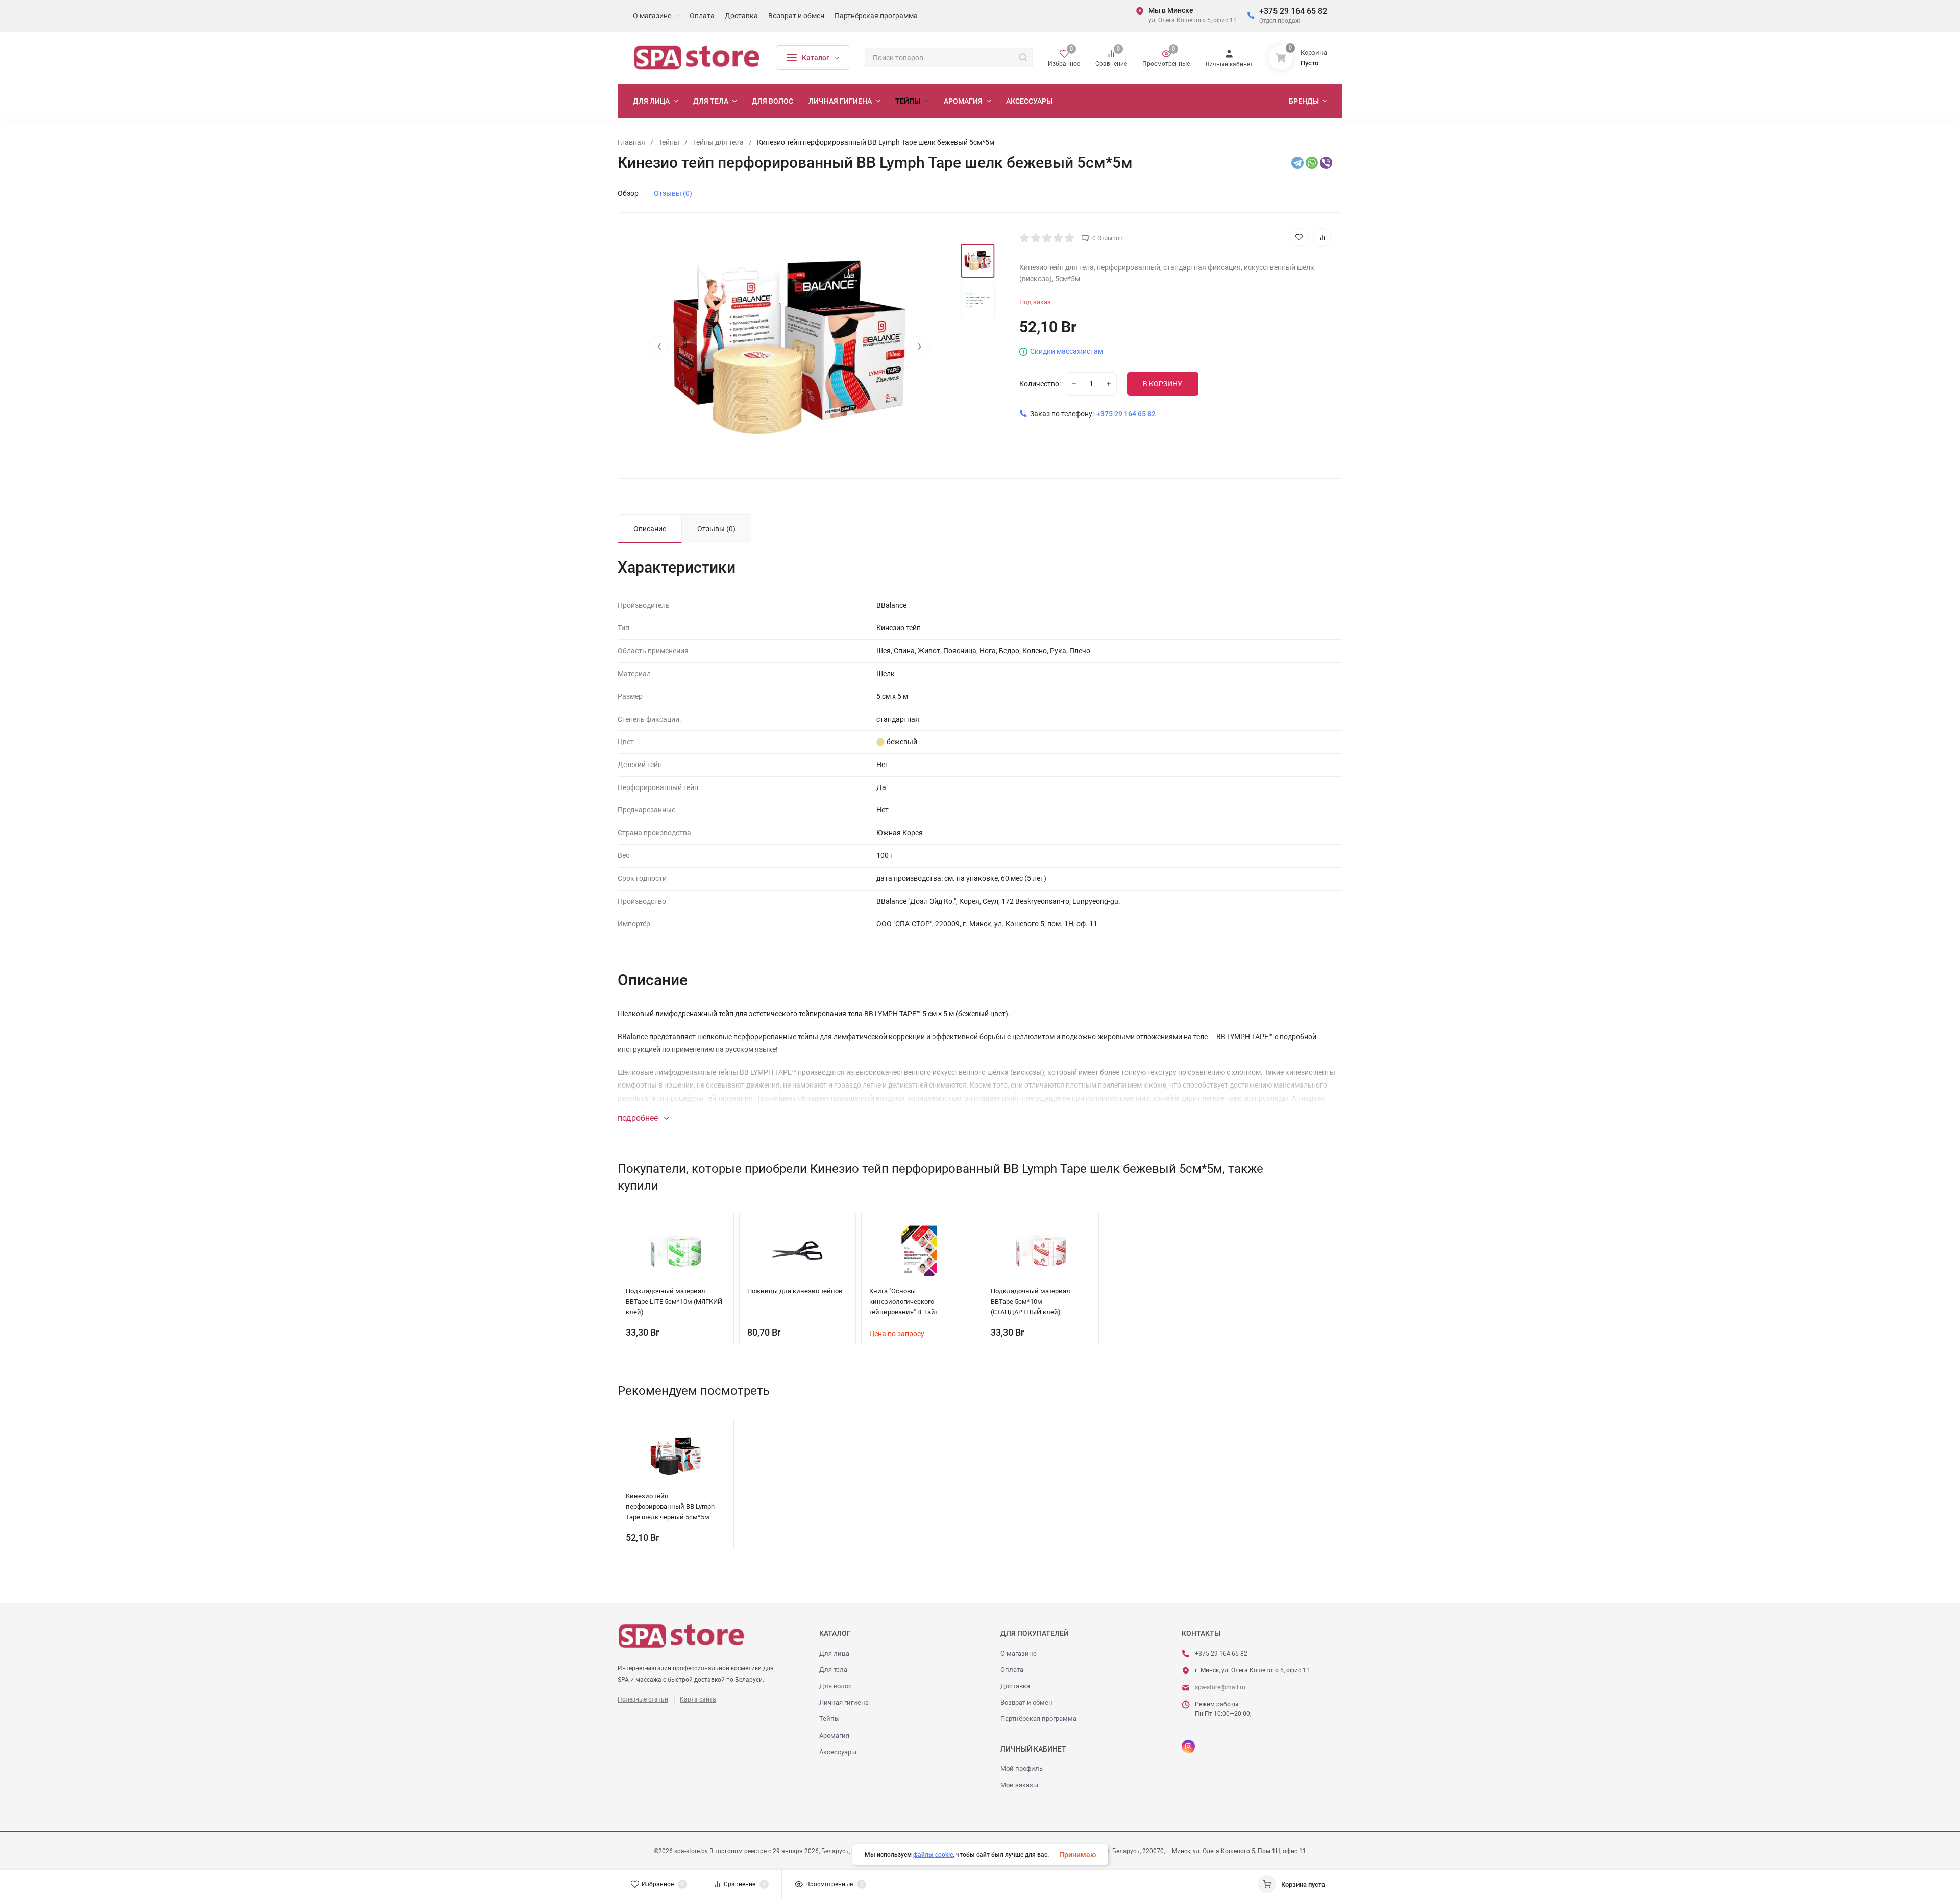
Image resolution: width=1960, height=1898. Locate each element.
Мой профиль (1022, 1769)
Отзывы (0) (673, 193)
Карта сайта (698, 1699)
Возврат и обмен (1026, 1702)
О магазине (1019, 1653)
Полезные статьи (643, 1699)
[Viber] (1326, 163)
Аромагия (834, 1735)
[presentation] (659, 346)
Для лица (834, 1653)
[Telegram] (1297, 163)
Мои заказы (1019, 1785)
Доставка (1015, 1686)
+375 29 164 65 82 (1293, 11)
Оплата (1012, 1670)
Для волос (836, 1686)
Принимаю (1077, 1855)
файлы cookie (933, 1855)
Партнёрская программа (1038, 1719)
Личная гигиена (844, 1702)
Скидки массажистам (1067, 351)
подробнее (639, 1118)
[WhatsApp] (1312, 163)
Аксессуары (838, 1752)
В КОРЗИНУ (1162, 384)
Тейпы (829, 1719)
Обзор (628, 193)
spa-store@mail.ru (1220, 1687)
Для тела (833, 1670)
